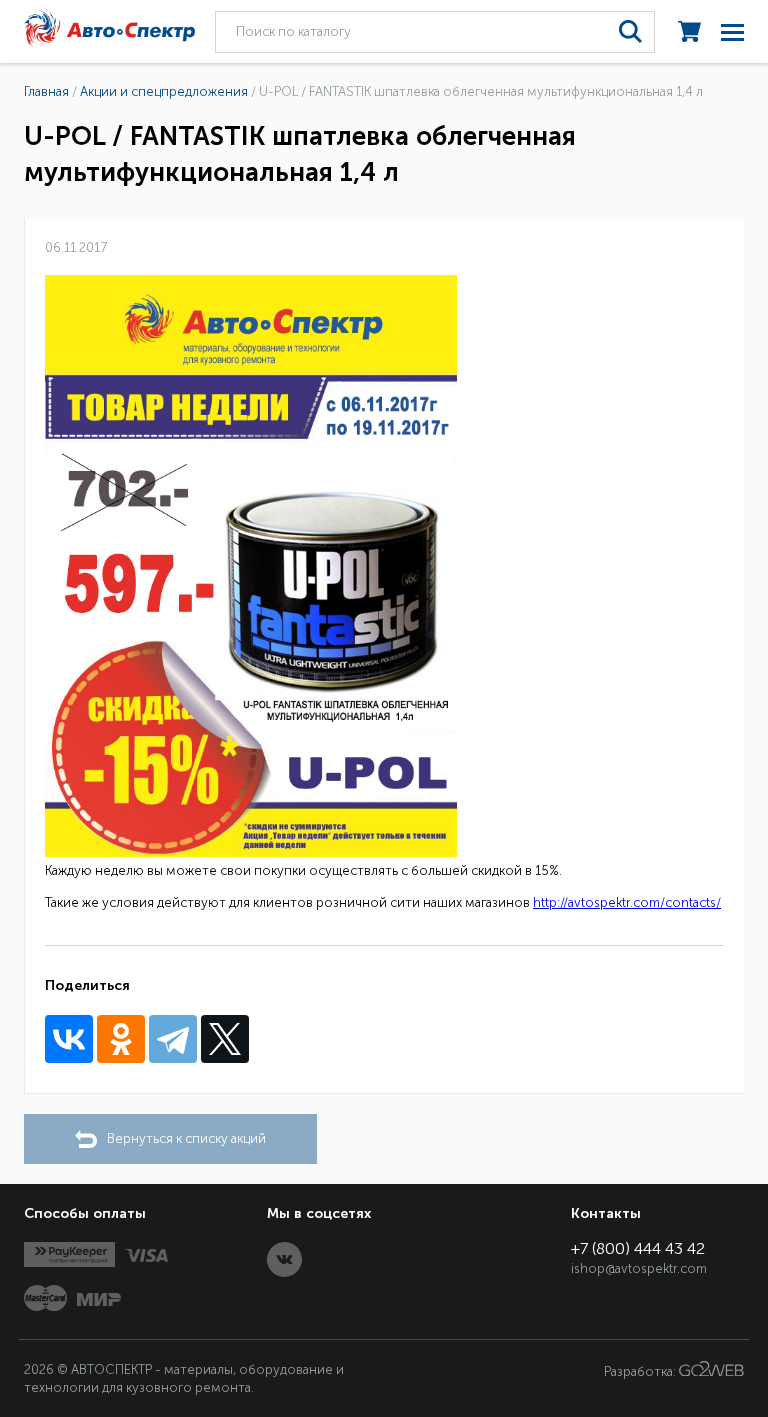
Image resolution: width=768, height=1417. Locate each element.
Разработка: (641, 1371)
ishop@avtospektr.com (639, 1268)
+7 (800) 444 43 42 (638, 1248)
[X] (225, 1039)
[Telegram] (173, 1039)
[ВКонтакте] (69, 1039)
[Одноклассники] (121, 1039)
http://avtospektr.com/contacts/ (627, 902)
